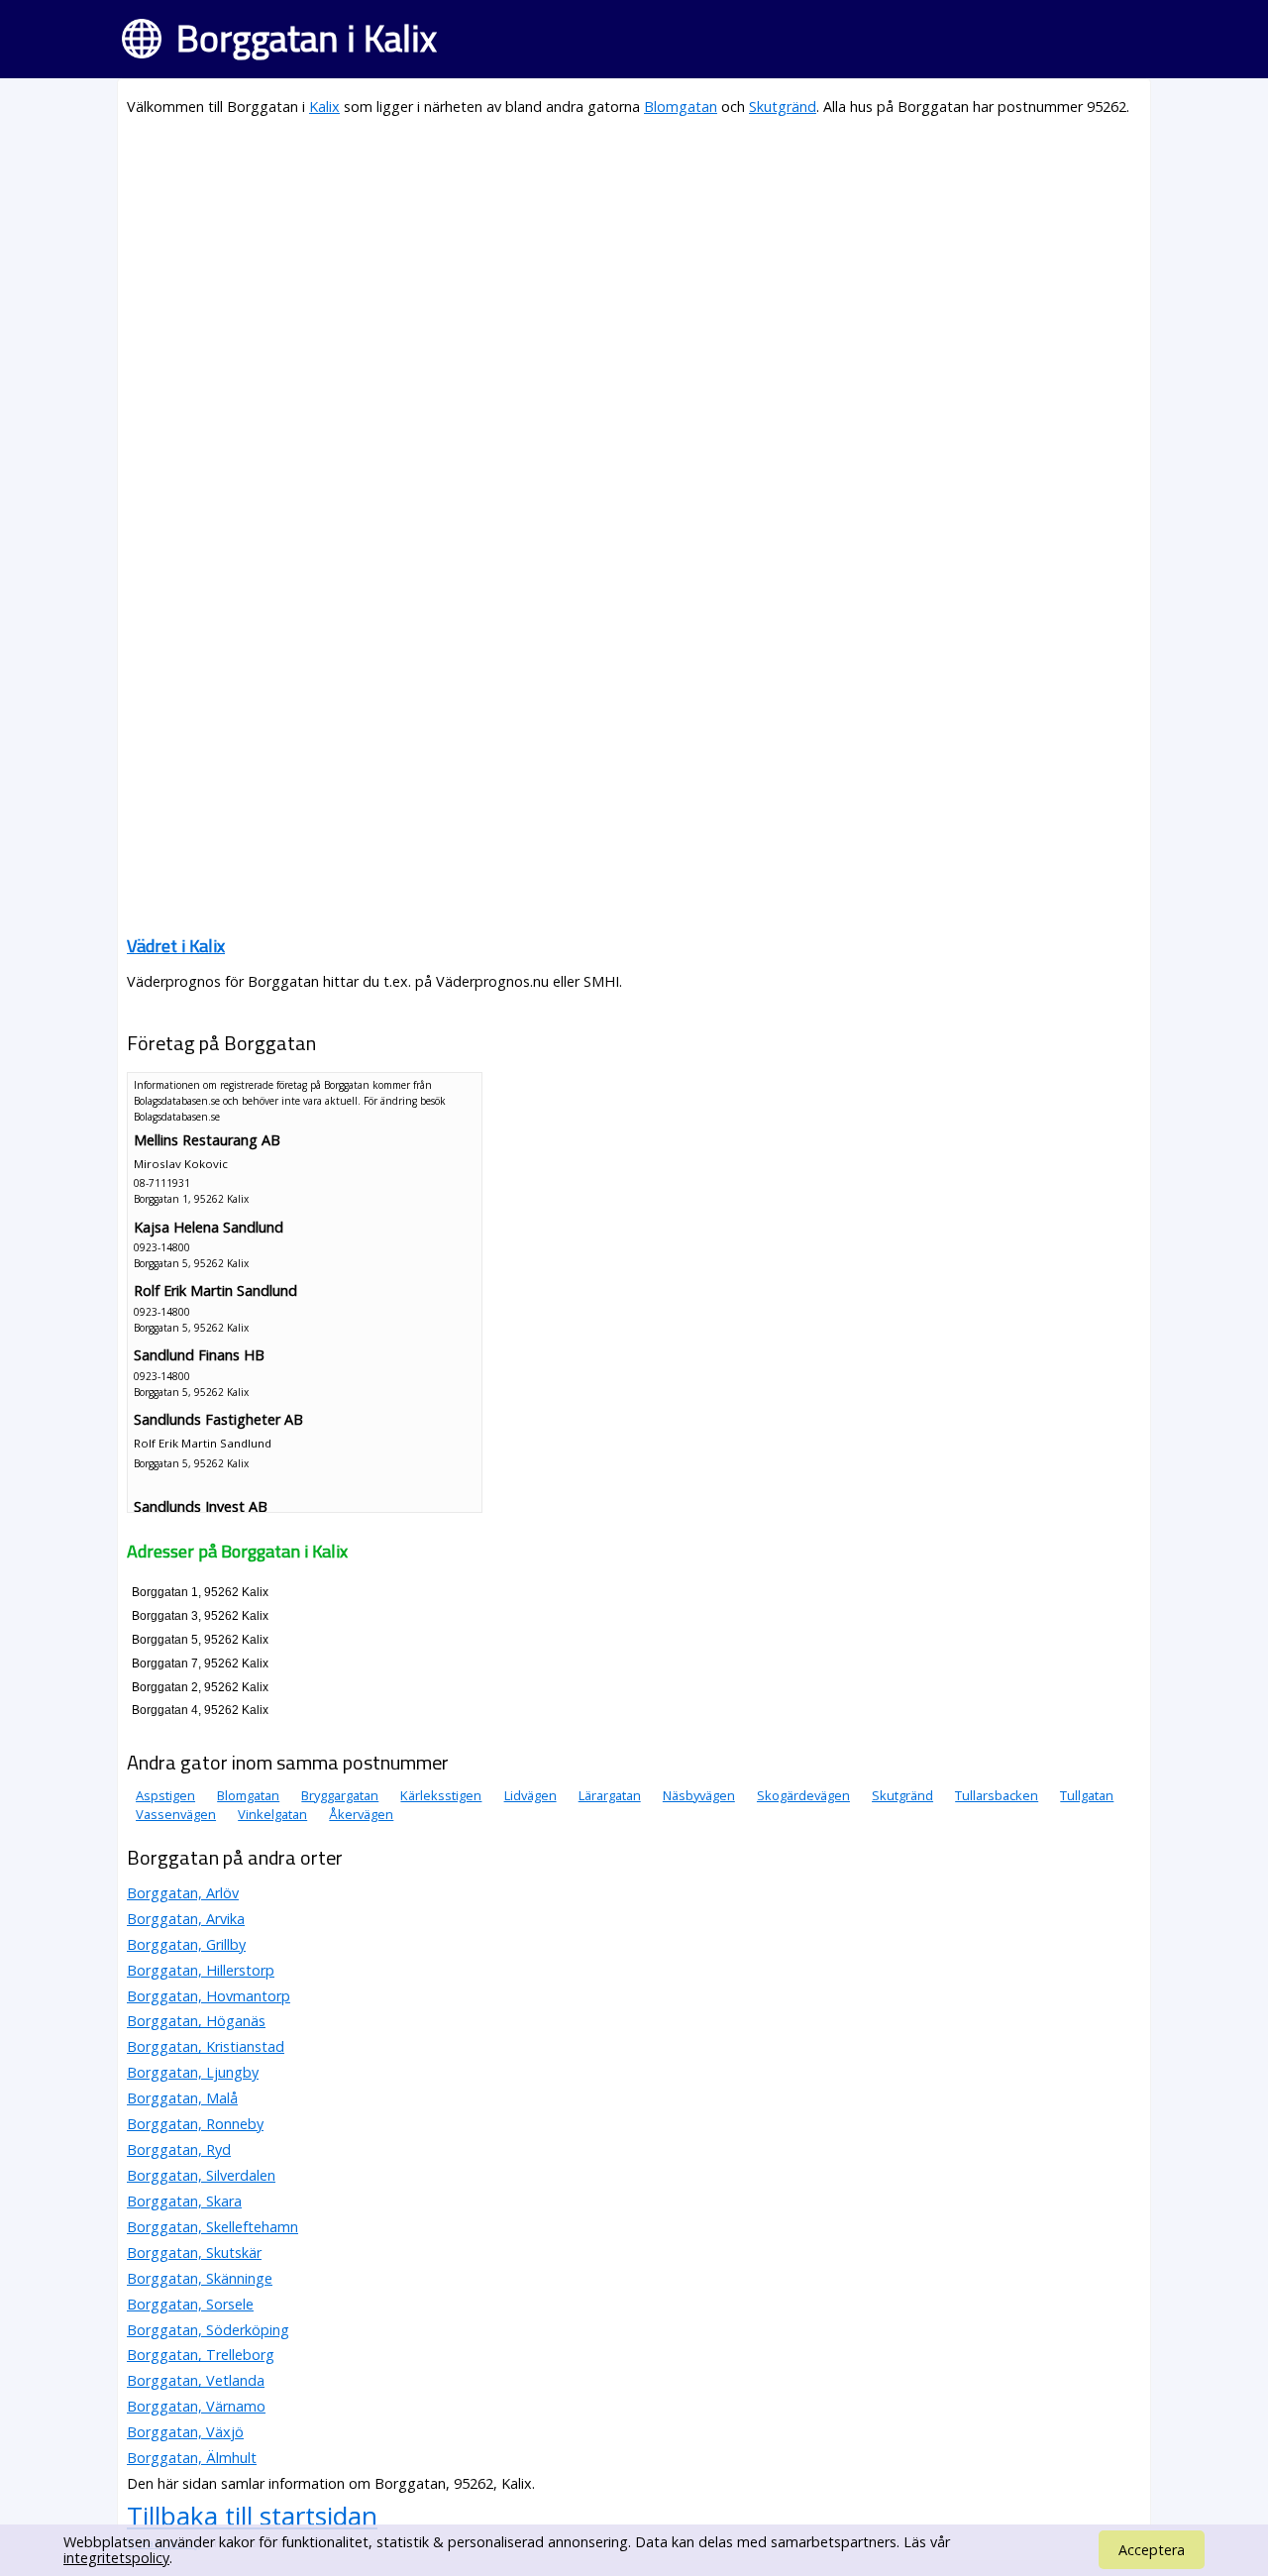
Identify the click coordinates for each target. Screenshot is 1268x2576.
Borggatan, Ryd (179, 2149)
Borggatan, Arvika (186, 1919)
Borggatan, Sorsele (190, 2304)
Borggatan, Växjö (185, 2432)
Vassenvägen (176, 1814)
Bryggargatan (340, 1795)
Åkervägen (361, 1814)
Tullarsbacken (997, 1795)
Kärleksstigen (441, 1795)
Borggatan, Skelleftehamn (212, 2227)
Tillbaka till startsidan (252, 2516)
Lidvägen (530, 1795)
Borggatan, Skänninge (200, 2278)
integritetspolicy (116, 2558)
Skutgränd (783, 107)
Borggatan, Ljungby (193, 2072)
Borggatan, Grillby (186, 1944)
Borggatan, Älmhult (192, 2458)
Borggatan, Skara (184, 2201)
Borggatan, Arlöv (183, 1893)
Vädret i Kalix (176, 946)
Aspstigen (165, 1795)
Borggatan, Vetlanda (196, 2380)
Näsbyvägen (699, 1795)
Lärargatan (610, 1795)
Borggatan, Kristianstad (206, 2046)
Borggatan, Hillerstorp (201, 1970)
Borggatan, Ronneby (195, 2124)
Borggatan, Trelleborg (201, 2355)
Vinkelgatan (272, 1814)
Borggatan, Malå (182, 2098)
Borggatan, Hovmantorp (209, 1996)
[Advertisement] (634, 273)
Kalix (324, 107)
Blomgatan (681, 107)
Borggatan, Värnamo (196, 2406)
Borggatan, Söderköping (208, 2330)
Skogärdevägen (803, 1795)
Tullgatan (1087, 1795)
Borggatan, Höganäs (196, 2021)
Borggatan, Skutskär (194, 2253)
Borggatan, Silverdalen (201, 2175)
